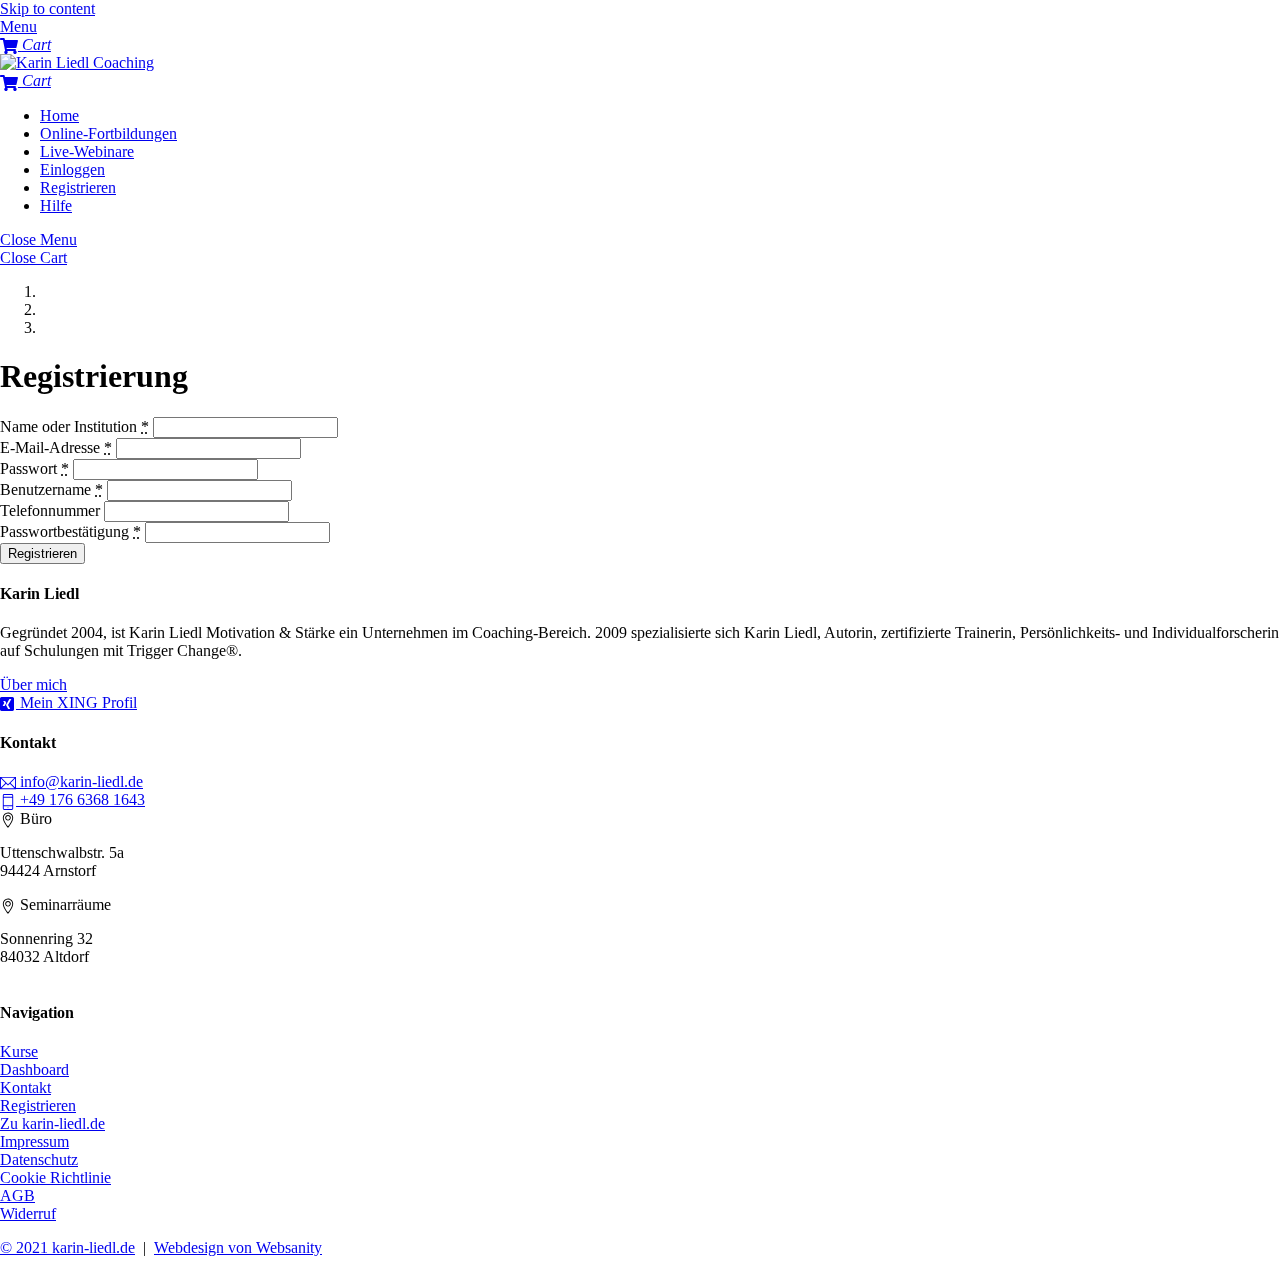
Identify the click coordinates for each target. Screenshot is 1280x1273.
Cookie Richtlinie (55, 1177)
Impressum (34, 1141)
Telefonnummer (50, 510)
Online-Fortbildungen (108, 133)
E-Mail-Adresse (56, 447)
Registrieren (78, 187)
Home (59, 115)
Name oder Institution (74, 426)
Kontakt (25, 1087)
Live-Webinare (87, 151)
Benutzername (51, 489)
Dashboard (34, 1069)
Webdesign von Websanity (238, 1247)
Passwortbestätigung (70, 531)
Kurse (19, 1051)
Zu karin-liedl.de (52, 1123)
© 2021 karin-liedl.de (67, 1247)
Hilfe (56, 205)
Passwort (34, 468)
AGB (17, 1195)
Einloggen (72, 169)
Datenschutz (39, 1159)
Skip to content (47, 8)
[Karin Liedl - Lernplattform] (77, 62)
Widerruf (28, 1213)
